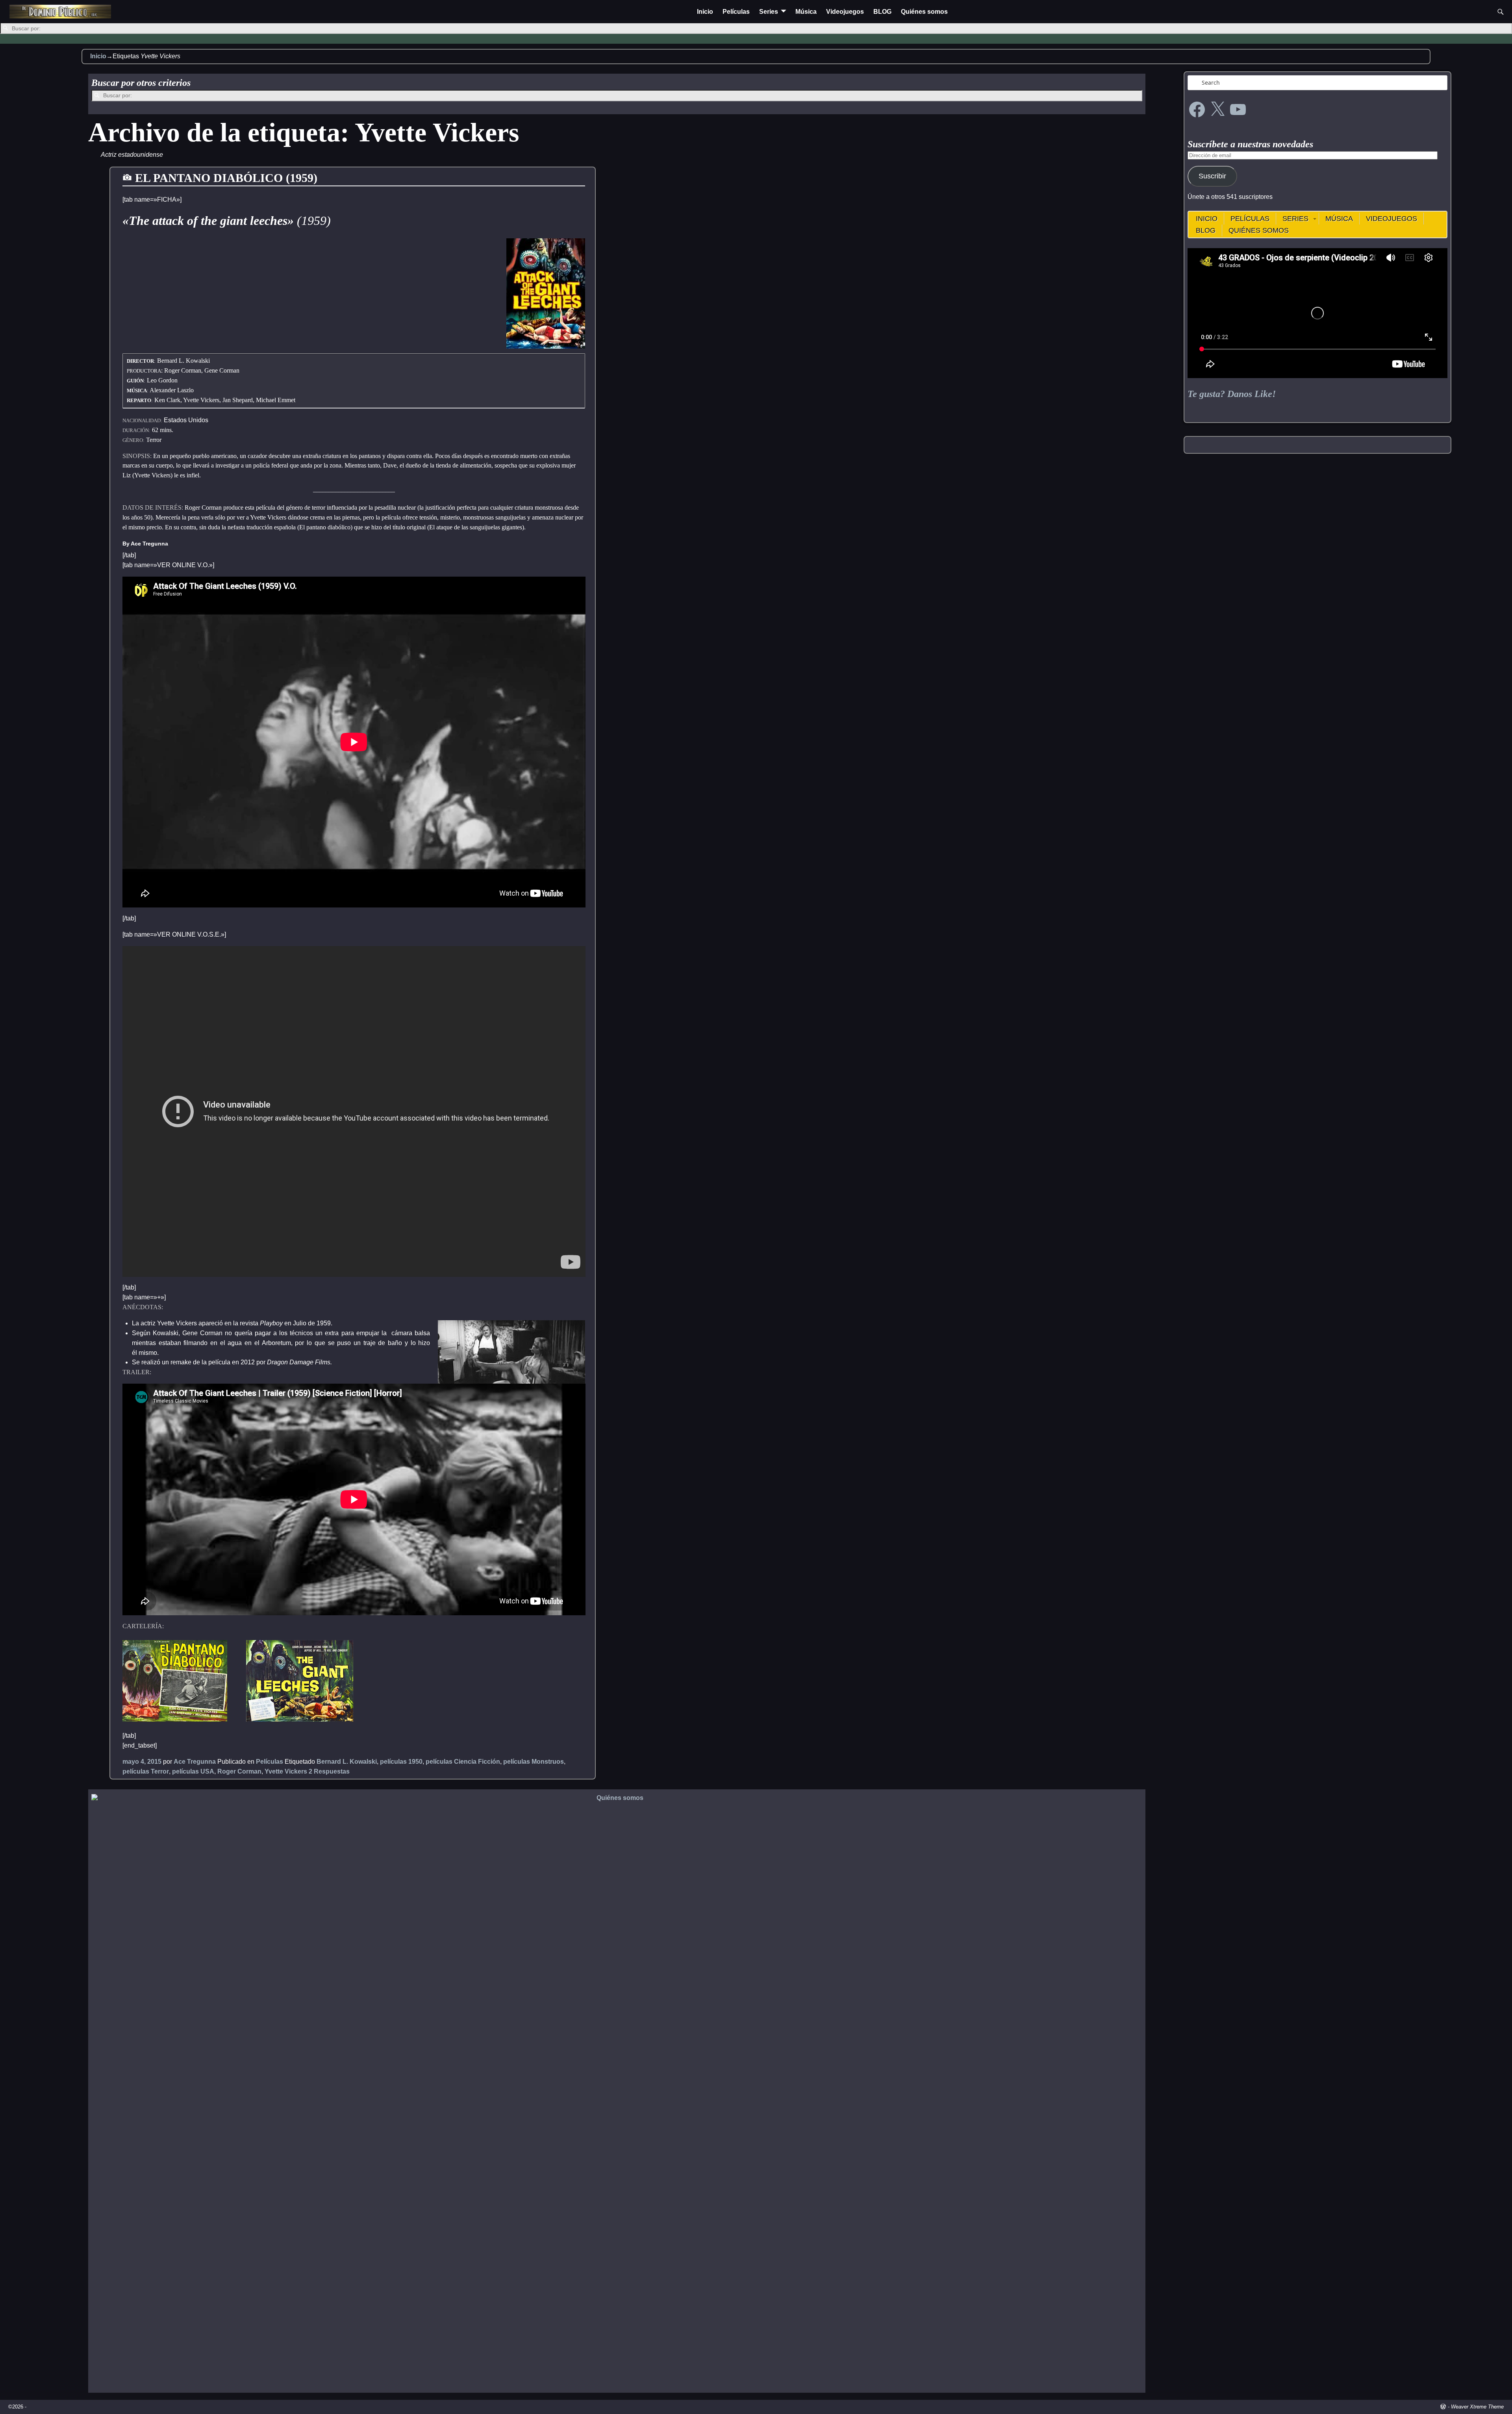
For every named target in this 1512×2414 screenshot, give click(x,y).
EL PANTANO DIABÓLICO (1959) (226, 178)
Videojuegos (845, 12)
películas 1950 (401, 1762)
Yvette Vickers (286, 1771)
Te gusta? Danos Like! (1232, 394)
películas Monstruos (534, 1762)
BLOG (882, 12)
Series (769, 12)
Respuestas (329, 1771)
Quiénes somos (924, 12)
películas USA (193, 1771)
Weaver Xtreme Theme (1477, 2407)
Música (806, 12)
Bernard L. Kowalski (347, 1762)
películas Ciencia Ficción (463, 1762)
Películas (736, 12)
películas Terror (146, 1771)
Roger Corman (239, 1771)
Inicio (705, 12)
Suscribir (1212, 176)
